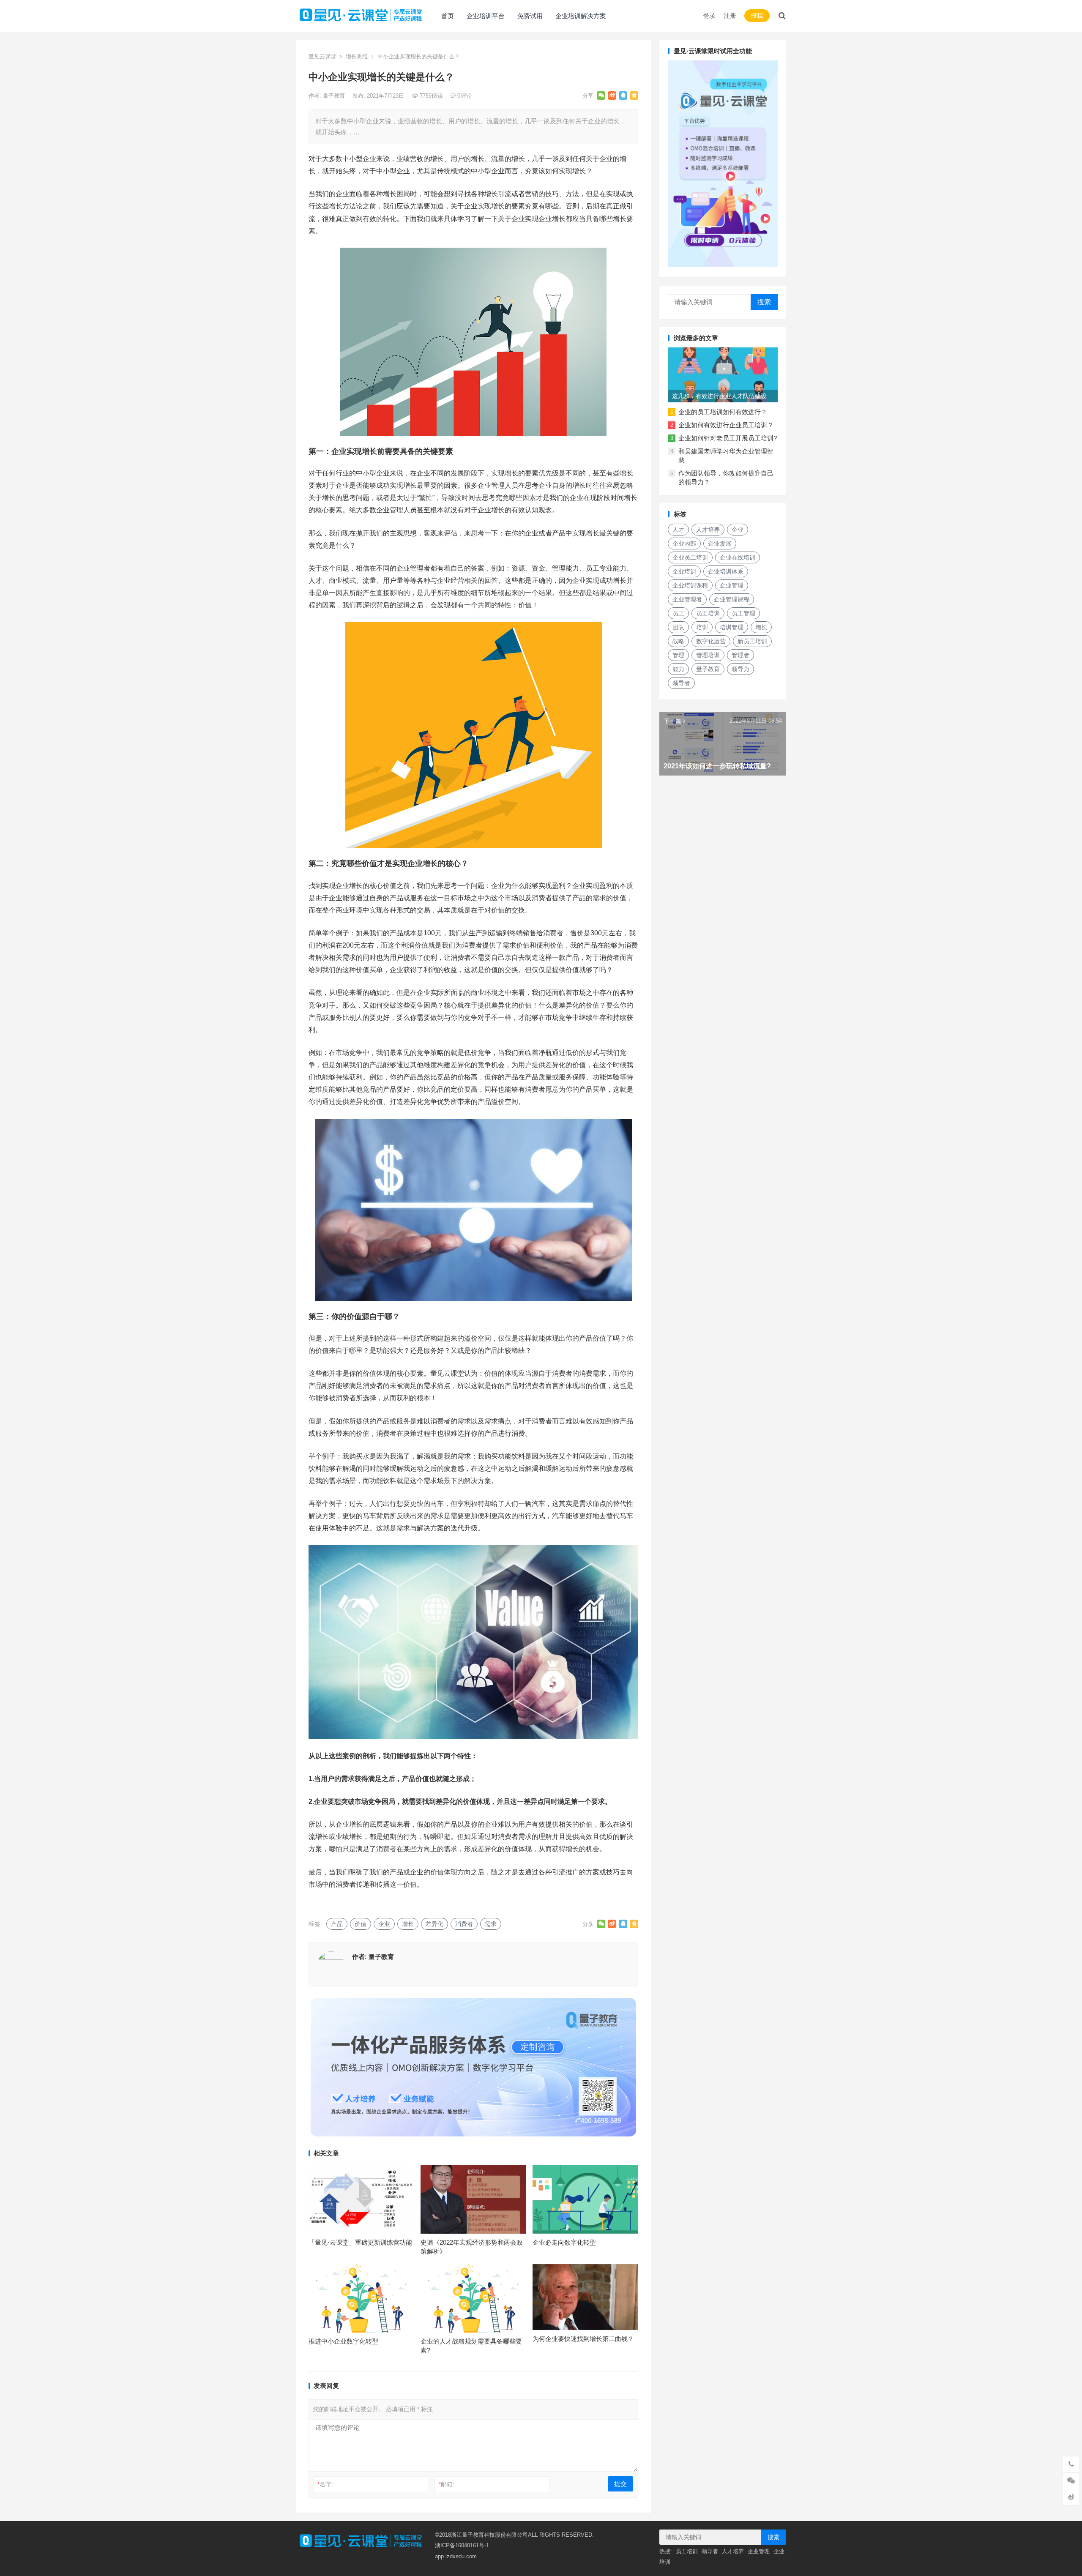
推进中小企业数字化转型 (343, 2341)
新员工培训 (752, 641)
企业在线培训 (738, 557)
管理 (678, 655)
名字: (325, 2484)
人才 (678, 530)
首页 (448, 16)
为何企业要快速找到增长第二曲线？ (583, 2339)
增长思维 (357, 56)
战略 (678, 641)
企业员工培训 (690, 557)
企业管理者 (687, 599)
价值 (361, 1924)
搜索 (764, 302)
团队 (678, 627)
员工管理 (743, 613)
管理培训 (708, 655)
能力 (678, 669)
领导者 (681, 683)
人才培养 (708, 530)
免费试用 (530, 16)
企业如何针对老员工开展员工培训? (728, 438)
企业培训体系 (726, 571)
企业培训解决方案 (581, 16)
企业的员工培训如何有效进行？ (723, 412)
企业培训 (684, 571)
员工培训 (708, 613)
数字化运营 (711, 641)
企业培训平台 (486, 16)
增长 (408, 1924)
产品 (337, 1924)
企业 (384, 1924)
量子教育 (335, 96)
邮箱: (447, 2484)
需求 (491, 1924)
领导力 (740, 669)
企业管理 (732, 585)
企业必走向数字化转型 (564, 2242)
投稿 (757, 15)
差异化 (434, 1924)
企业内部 (684, 544)
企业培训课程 (690, 585)
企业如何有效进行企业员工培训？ (726, 425)
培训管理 (732, 627)
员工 (678, 613)
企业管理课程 (732, 599)
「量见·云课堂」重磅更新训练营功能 (360, 2242)
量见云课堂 (322, 56)
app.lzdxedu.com (456, 2556)
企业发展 (720, 544)
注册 (730, 15)
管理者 (740, 655)
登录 (709, 15)
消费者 (464, 1924)
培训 (702, 627)
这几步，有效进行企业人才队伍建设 (719, 396)
